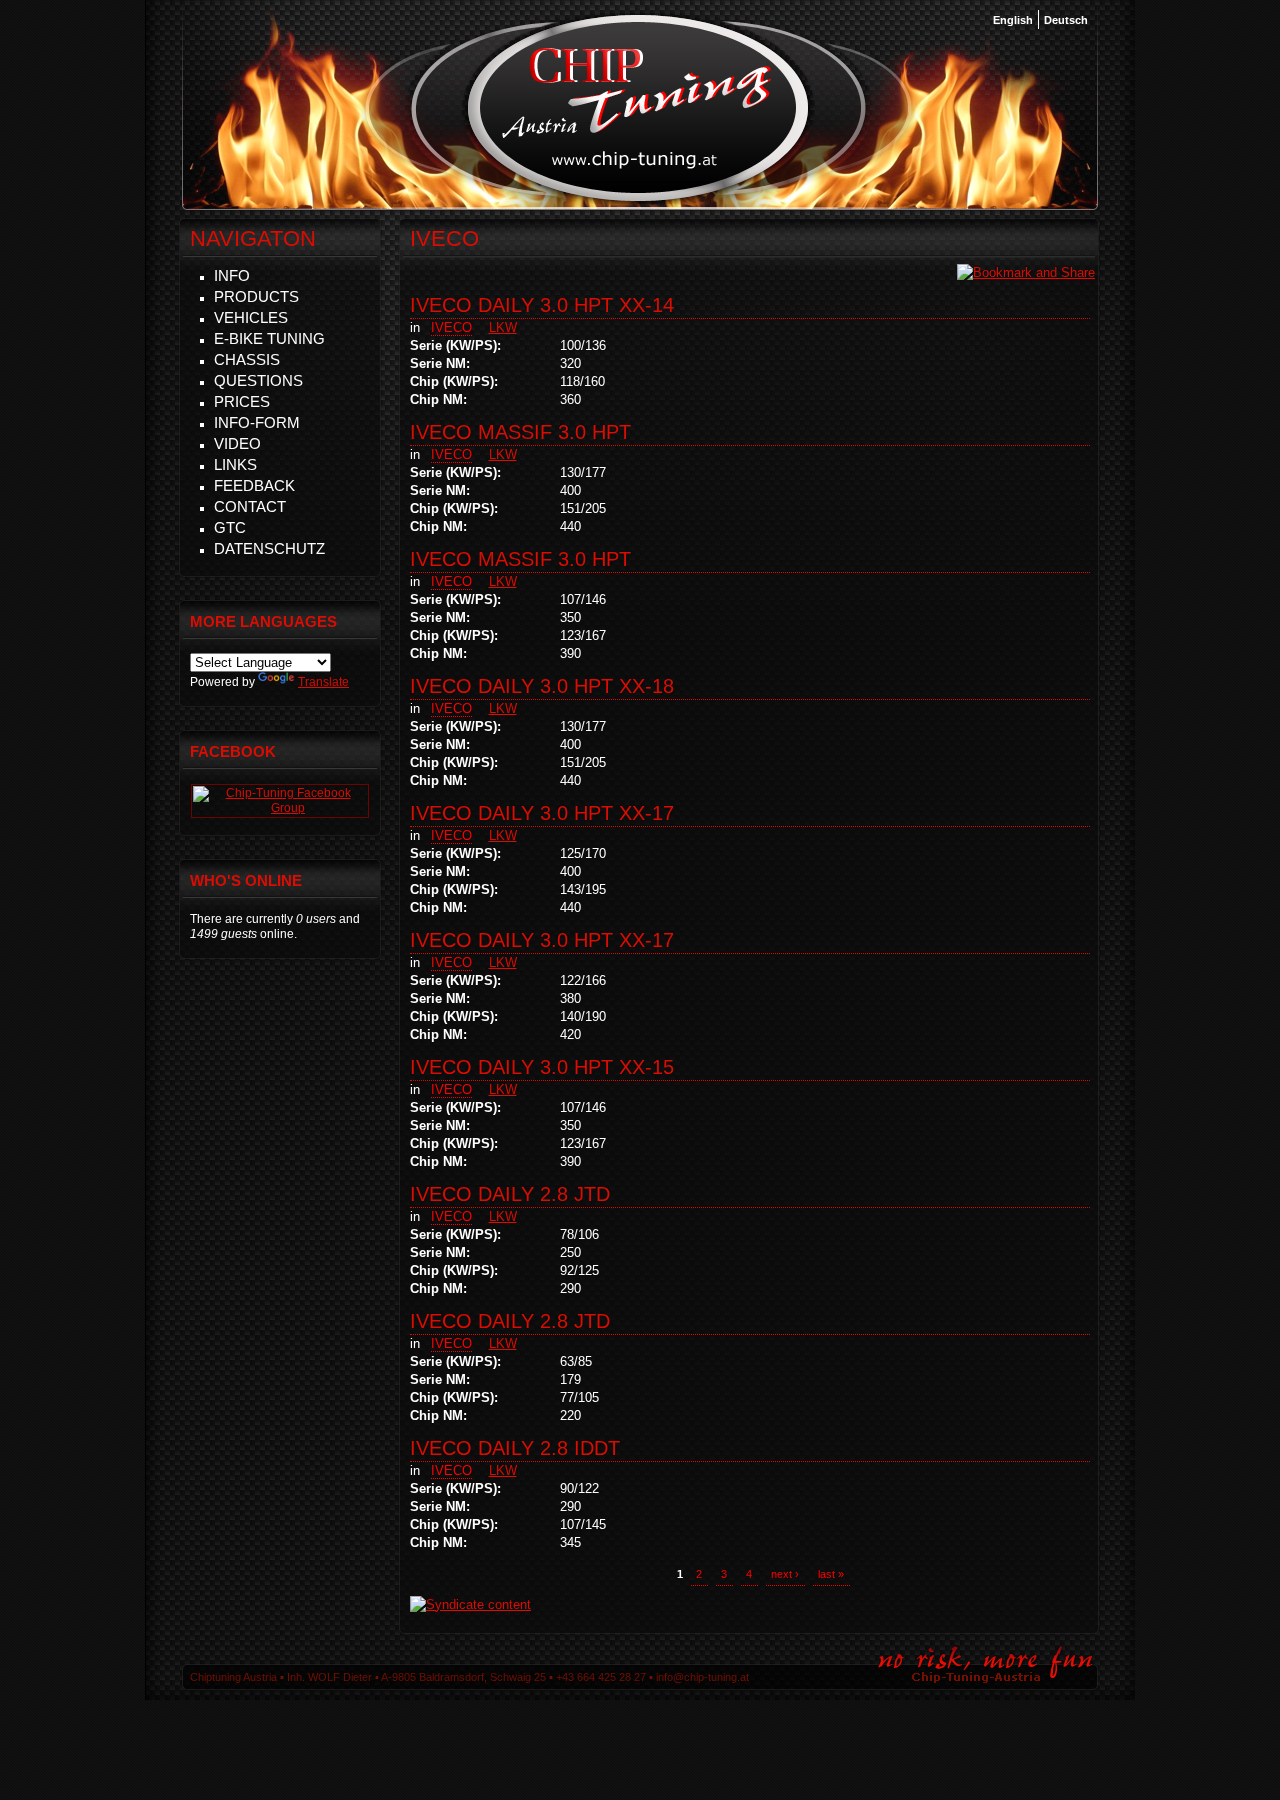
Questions (258, 380)
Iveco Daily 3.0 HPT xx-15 (542, 1067)
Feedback (254, 485)
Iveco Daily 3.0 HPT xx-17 (542, 813)
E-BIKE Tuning (269, 338)
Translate (323, 682)
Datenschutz (269, 548)
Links (235, 464)
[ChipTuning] (280, 808)
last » (831, 1574)
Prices (242, 401)
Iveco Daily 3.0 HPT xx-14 (542, 305)
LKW (503, 327)
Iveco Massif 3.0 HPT (520, 432)
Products (256, 296)
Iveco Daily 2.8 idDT (515, 1448)
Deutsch (1066, 20)
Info (232, 275)
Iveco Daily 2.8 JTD (510, 1194)
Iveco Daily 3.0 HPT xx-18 (542, 686)
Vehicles (251, 317)
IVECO (451, 327)
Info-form (257, 422)
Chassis (247, 359)
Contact (250, 506)
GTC (230, 527)
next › (785, 1574)
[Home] (638, 199)
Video (237, 443)
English (1013, 20)
